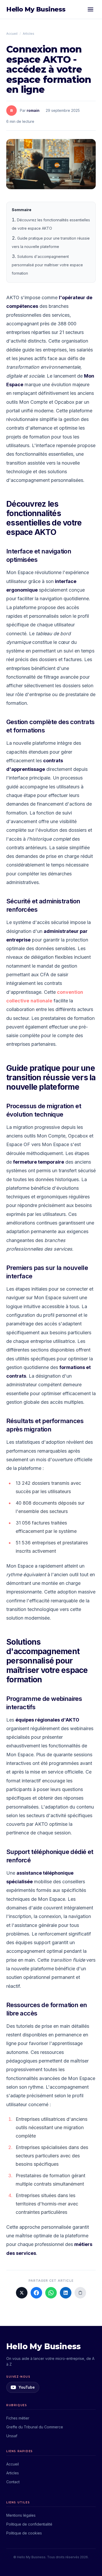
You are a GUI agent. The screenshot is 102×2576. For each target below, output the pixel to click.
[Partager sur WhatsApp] (51, 2293)
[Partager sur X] (22, 2293)
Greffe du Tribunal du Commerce (35, 2427)
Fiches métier (18, 2418)
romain (33, 110)
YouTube (27, 2387)
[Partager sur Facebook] (36, 2293)
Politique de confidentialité (29, 2524)
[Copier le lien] (80, 2293)
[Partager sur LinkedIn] (66, 2293)
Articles (29, 34)
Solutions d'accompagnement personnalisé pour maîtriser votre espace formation (47, 265)
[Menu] (90, 9)
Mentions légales (21, 2515)
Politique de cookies (24, 2533)
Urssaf (12, 2436)
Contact (13, 2482)
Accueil (12, 34)
